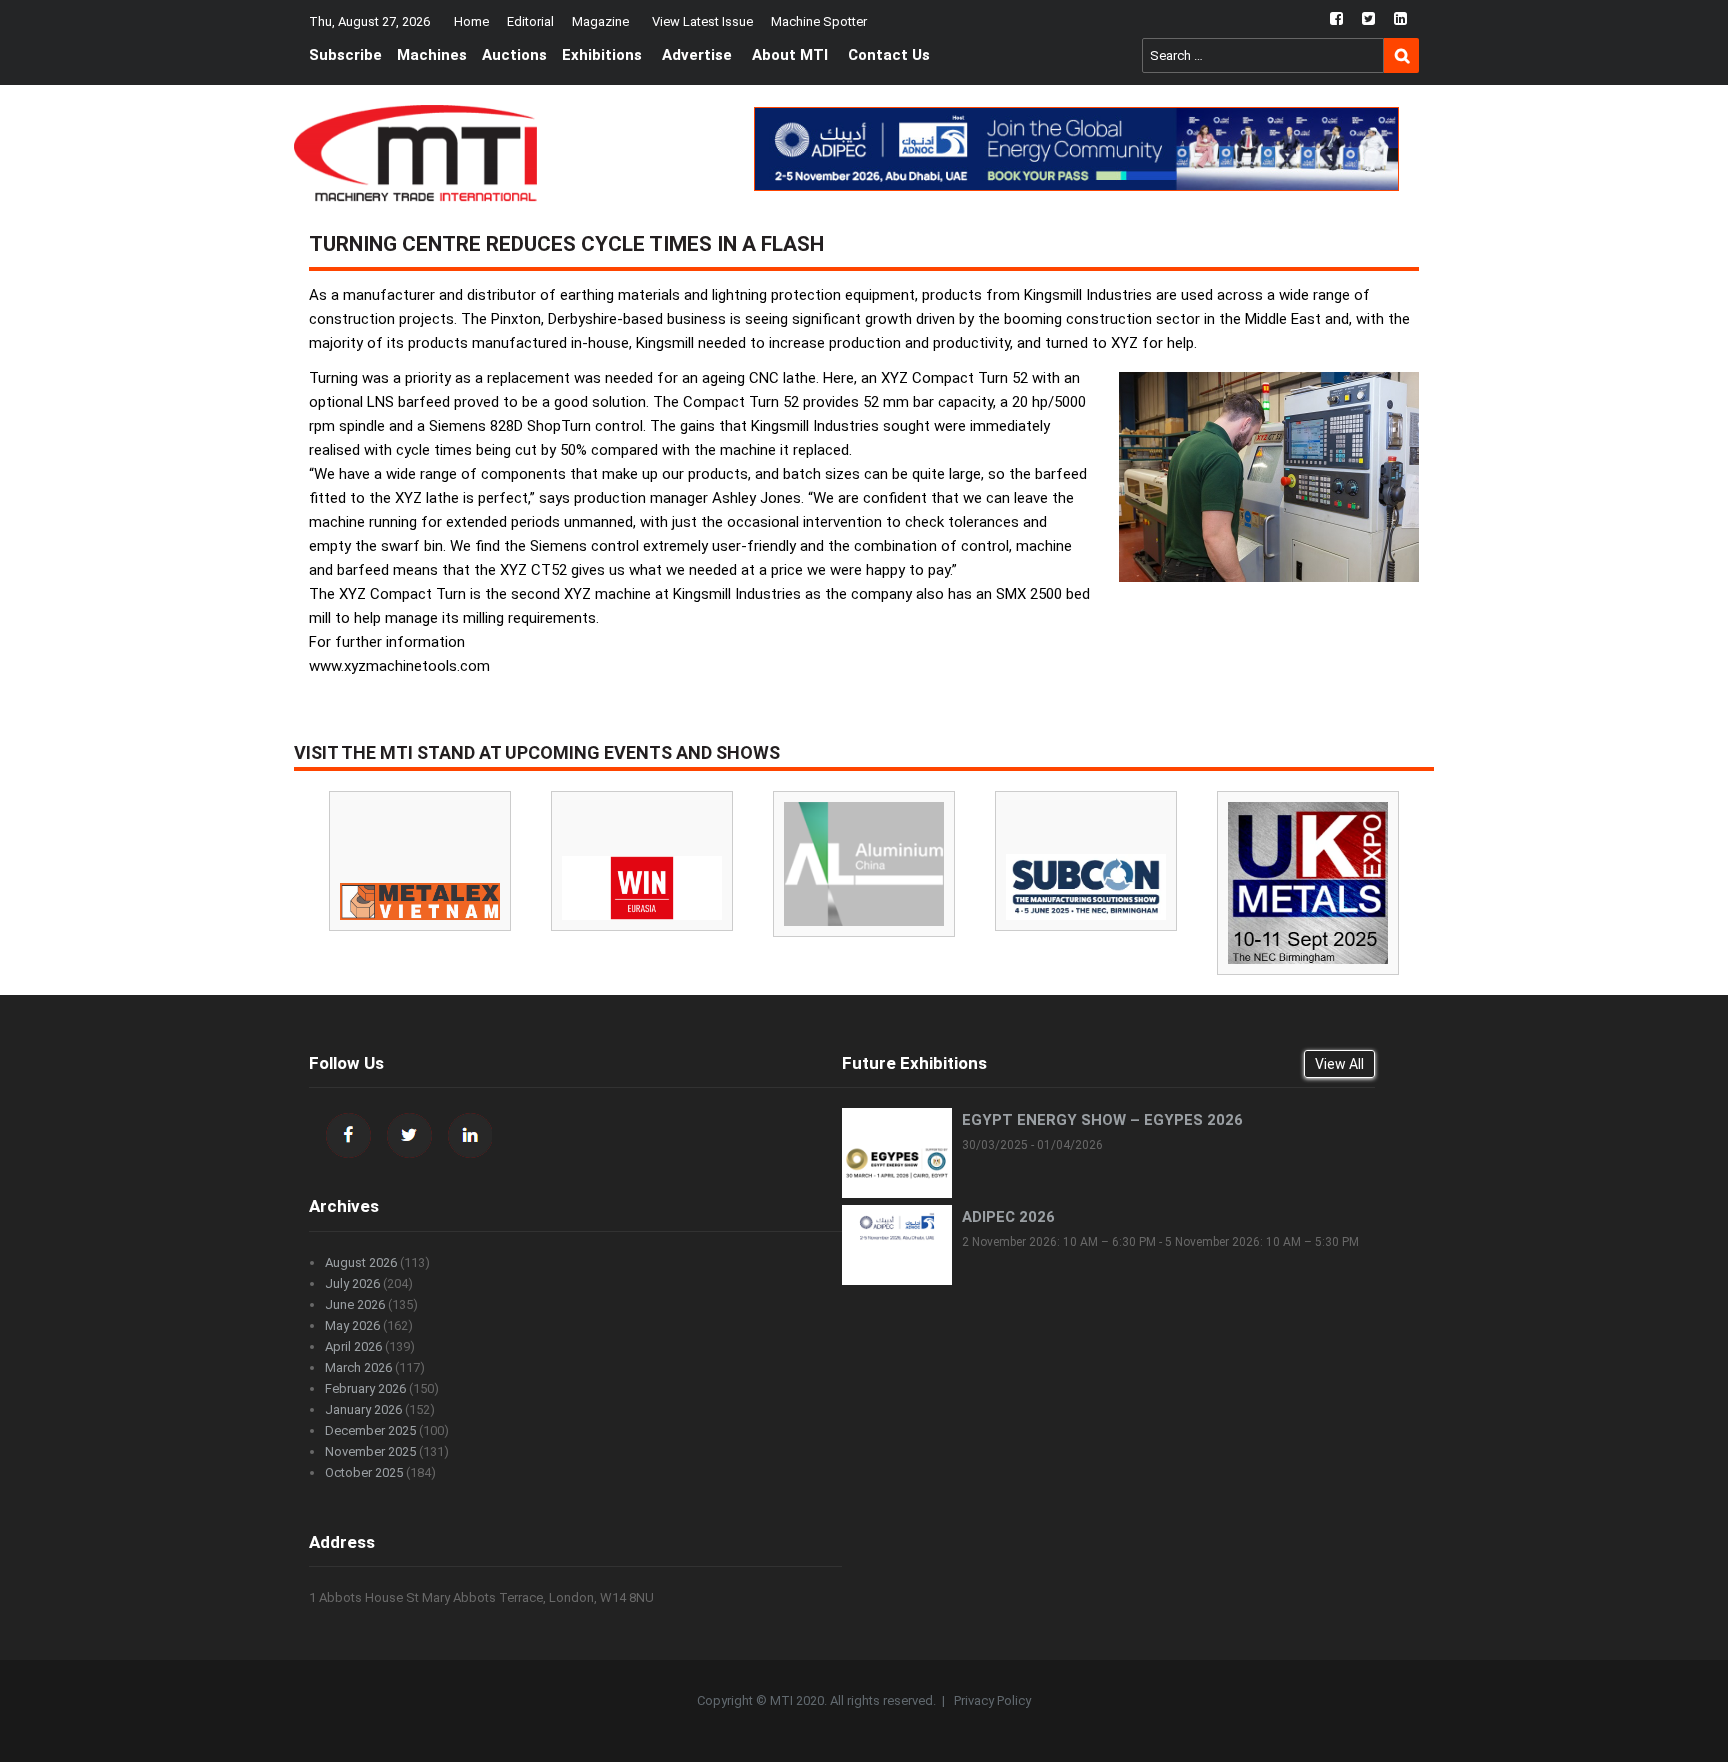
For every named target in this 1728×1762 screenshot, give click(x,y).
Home (471, 21)
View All (1339, 1064)
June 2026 (355, 1304)
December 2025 (370, 1430)
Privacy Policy (992, 1700)
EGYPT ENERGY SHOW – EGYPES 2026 (1102, 1120)
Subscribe (345, 55)
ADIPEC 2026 (1008, 1217)
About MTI (790, 55)
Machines (432, 55)
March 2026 (358, 1367)
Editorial (530, 21)
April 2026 (353, 1346)
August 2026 (361, 1262)
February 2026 (365, 1388)
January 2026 (363, 1409)
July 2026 (352, 1283)
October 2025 (364, 1472)
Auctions (514, 55)
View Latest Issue (702, 21)
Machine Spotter (819, 21)
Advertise (697, 55)
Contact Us (889, 55)
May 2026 (352, 1325)
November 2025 (370, 1451)
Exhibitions (602, 55)
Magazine (600, 21)
